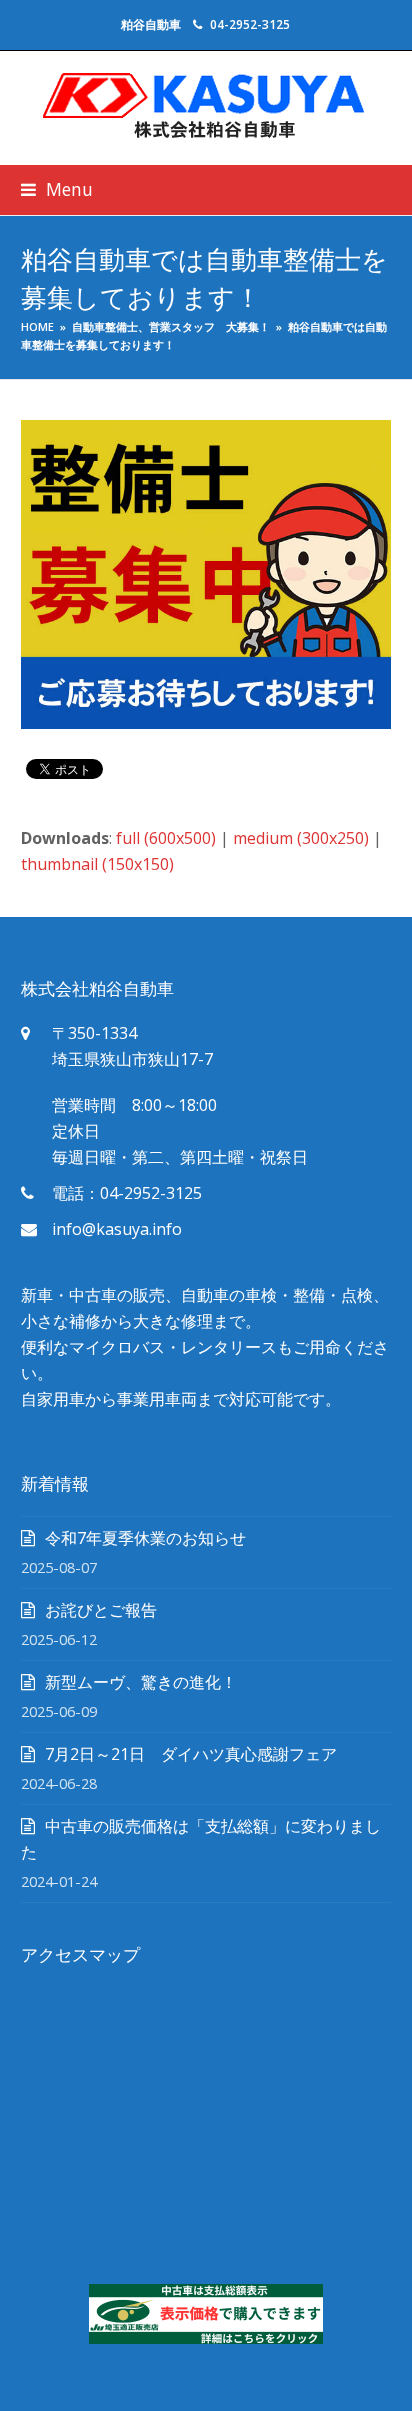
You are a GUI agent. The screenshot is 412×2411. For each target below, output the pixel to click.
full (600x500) (166, 838)
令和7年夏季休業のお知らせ (145, 1538)
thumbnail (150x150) (97, 864)
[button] (57, 189)
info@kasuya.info (117, 1229)
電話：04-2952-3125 (127, 1193)
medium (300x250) (301, 838)
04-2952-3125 (250, 24)
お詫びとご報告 (101, 1610)
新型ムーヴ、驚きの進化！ (141, 1682)
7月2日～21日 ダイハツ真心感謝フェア (191, 1754)
